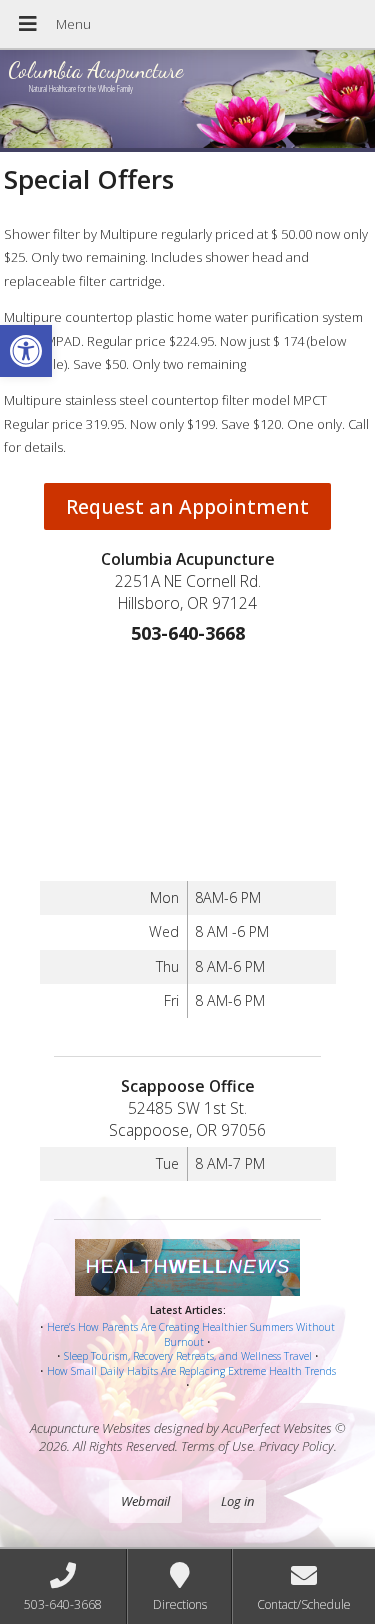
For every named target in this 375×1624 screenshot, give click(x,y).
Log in (237, 1501)
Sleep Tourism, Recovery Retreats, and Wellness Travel (188, 1356)
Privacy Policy (296, 1446)
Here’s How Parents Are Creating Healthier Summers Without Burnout (191, 1334)
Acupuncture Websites (90, 1428)
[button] (26, 351)
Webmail (145, 1501)
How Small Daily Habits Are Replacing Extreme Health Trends (191, 1371)
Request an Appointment (187, 506)
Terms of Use (217, 1446)
